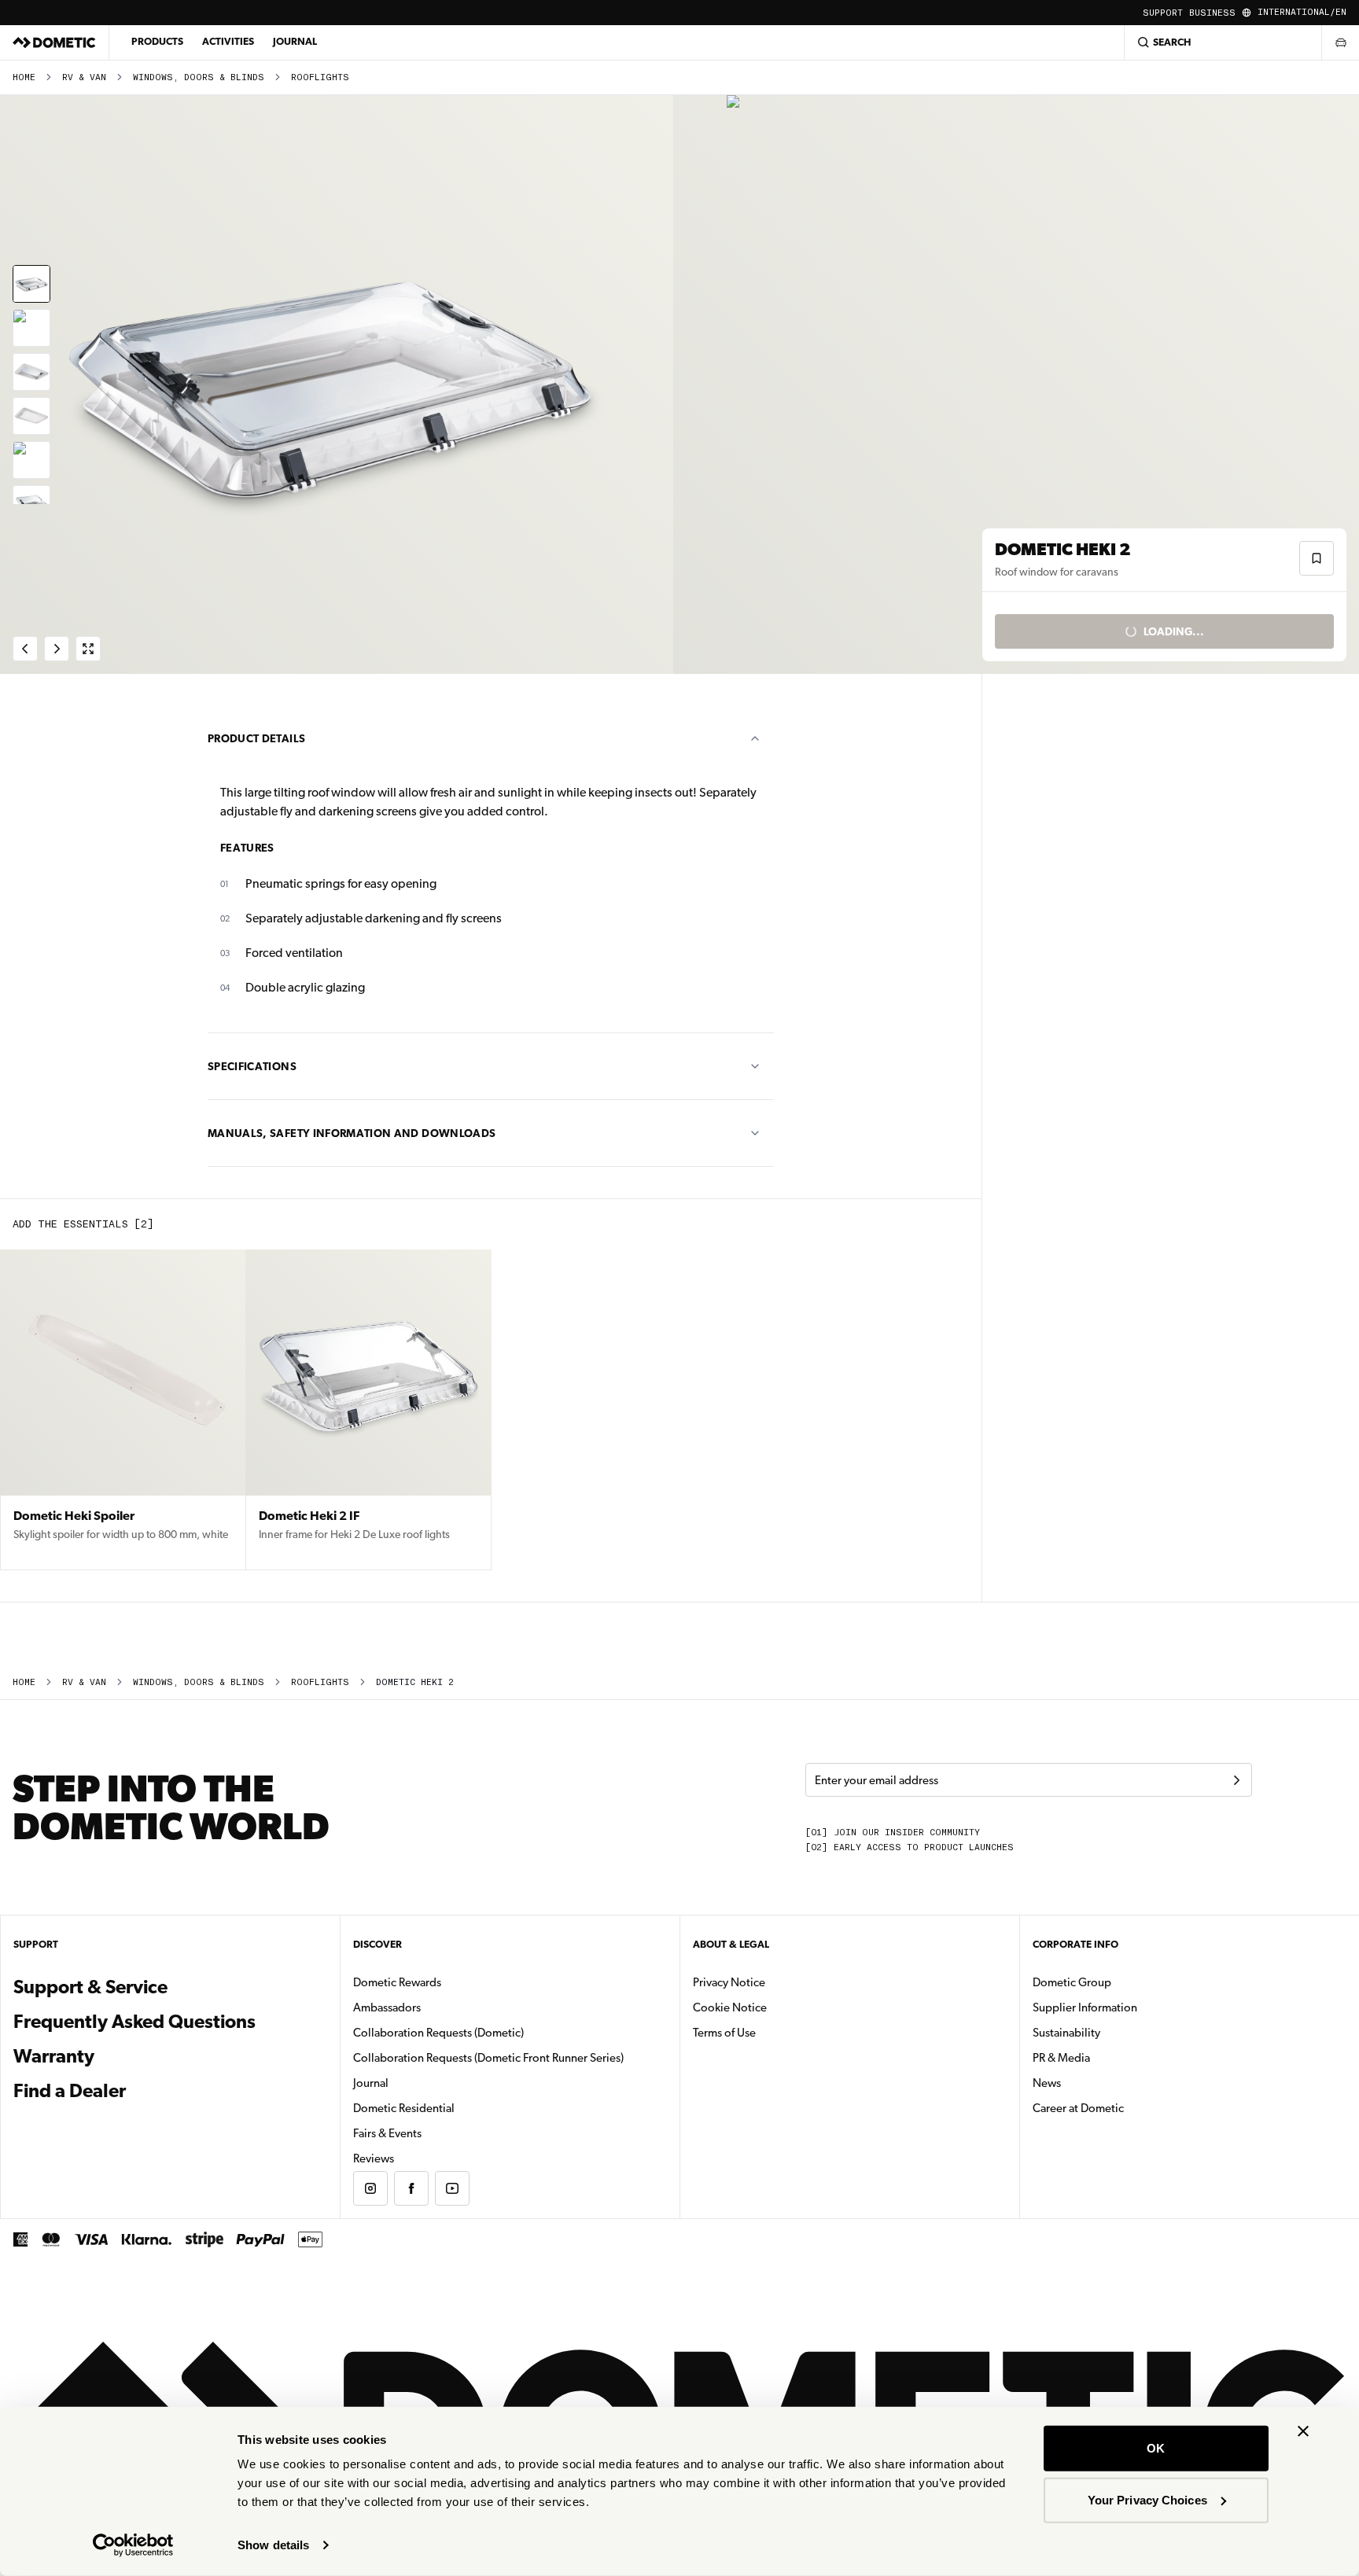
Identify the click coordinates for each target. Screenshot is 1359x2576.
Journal (295, 41)
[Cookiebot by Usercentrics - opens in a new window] (133, 2545)
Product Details (256, 738)
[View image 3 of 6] (31, 372)
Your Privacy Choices (1147, 2499)
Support (1163, 13)
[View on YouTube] (452, 2188)
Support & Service (90, 1987)
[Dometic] (54, 42)
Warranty (54, 2056)
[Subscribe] (1236, 1780)
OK (1156, 2448)
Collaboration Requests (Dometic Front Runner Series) (488, 2058)
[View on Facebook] (411, 2188)
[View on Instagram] (370, 2188)
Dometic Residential (453, 2108)
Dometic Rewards (397, 1982)
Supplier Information (1085, 2007)
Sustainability (1066, 2033)
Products (157, 41)
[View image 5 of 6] (31, 460)
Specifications (252, 1066)
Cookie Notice (730, 2007)
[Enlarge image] (88, 649)
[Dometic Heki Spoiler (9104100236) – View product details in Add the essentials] (123, 1410)
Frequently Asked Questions (134, 2022)
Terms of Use (724, 2033)
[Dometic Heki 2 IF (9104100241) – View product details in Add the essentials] (368, 1410)
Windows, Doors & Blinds (199, 77)
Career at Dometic (1128, 2108)
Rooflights (320, 77)
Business (1212, 13)
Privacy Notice (729, 1982)
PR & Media (1111, 2057)
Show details (273, 2545)
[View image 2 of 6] (31, 328)
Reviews (374, 2158)
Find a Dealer (70, 2091)
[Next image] (1019, 385)
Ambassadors (387, 2007)
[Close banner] (1303, 2431)
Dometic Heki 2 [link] (415, 1682)
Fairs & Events (387, 2133)
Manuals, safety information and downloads (352, 1133)
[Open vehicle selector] (1340, 42)
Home (24, 77)
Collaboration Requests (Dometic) (438, 2033)
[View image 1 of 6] (31, 284)
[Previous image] (340, 385)
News (1096, 2083)
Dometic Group (1121, 1982)
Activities (228, 41)
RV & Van (84, 77)
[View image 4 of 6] (31, 416)
